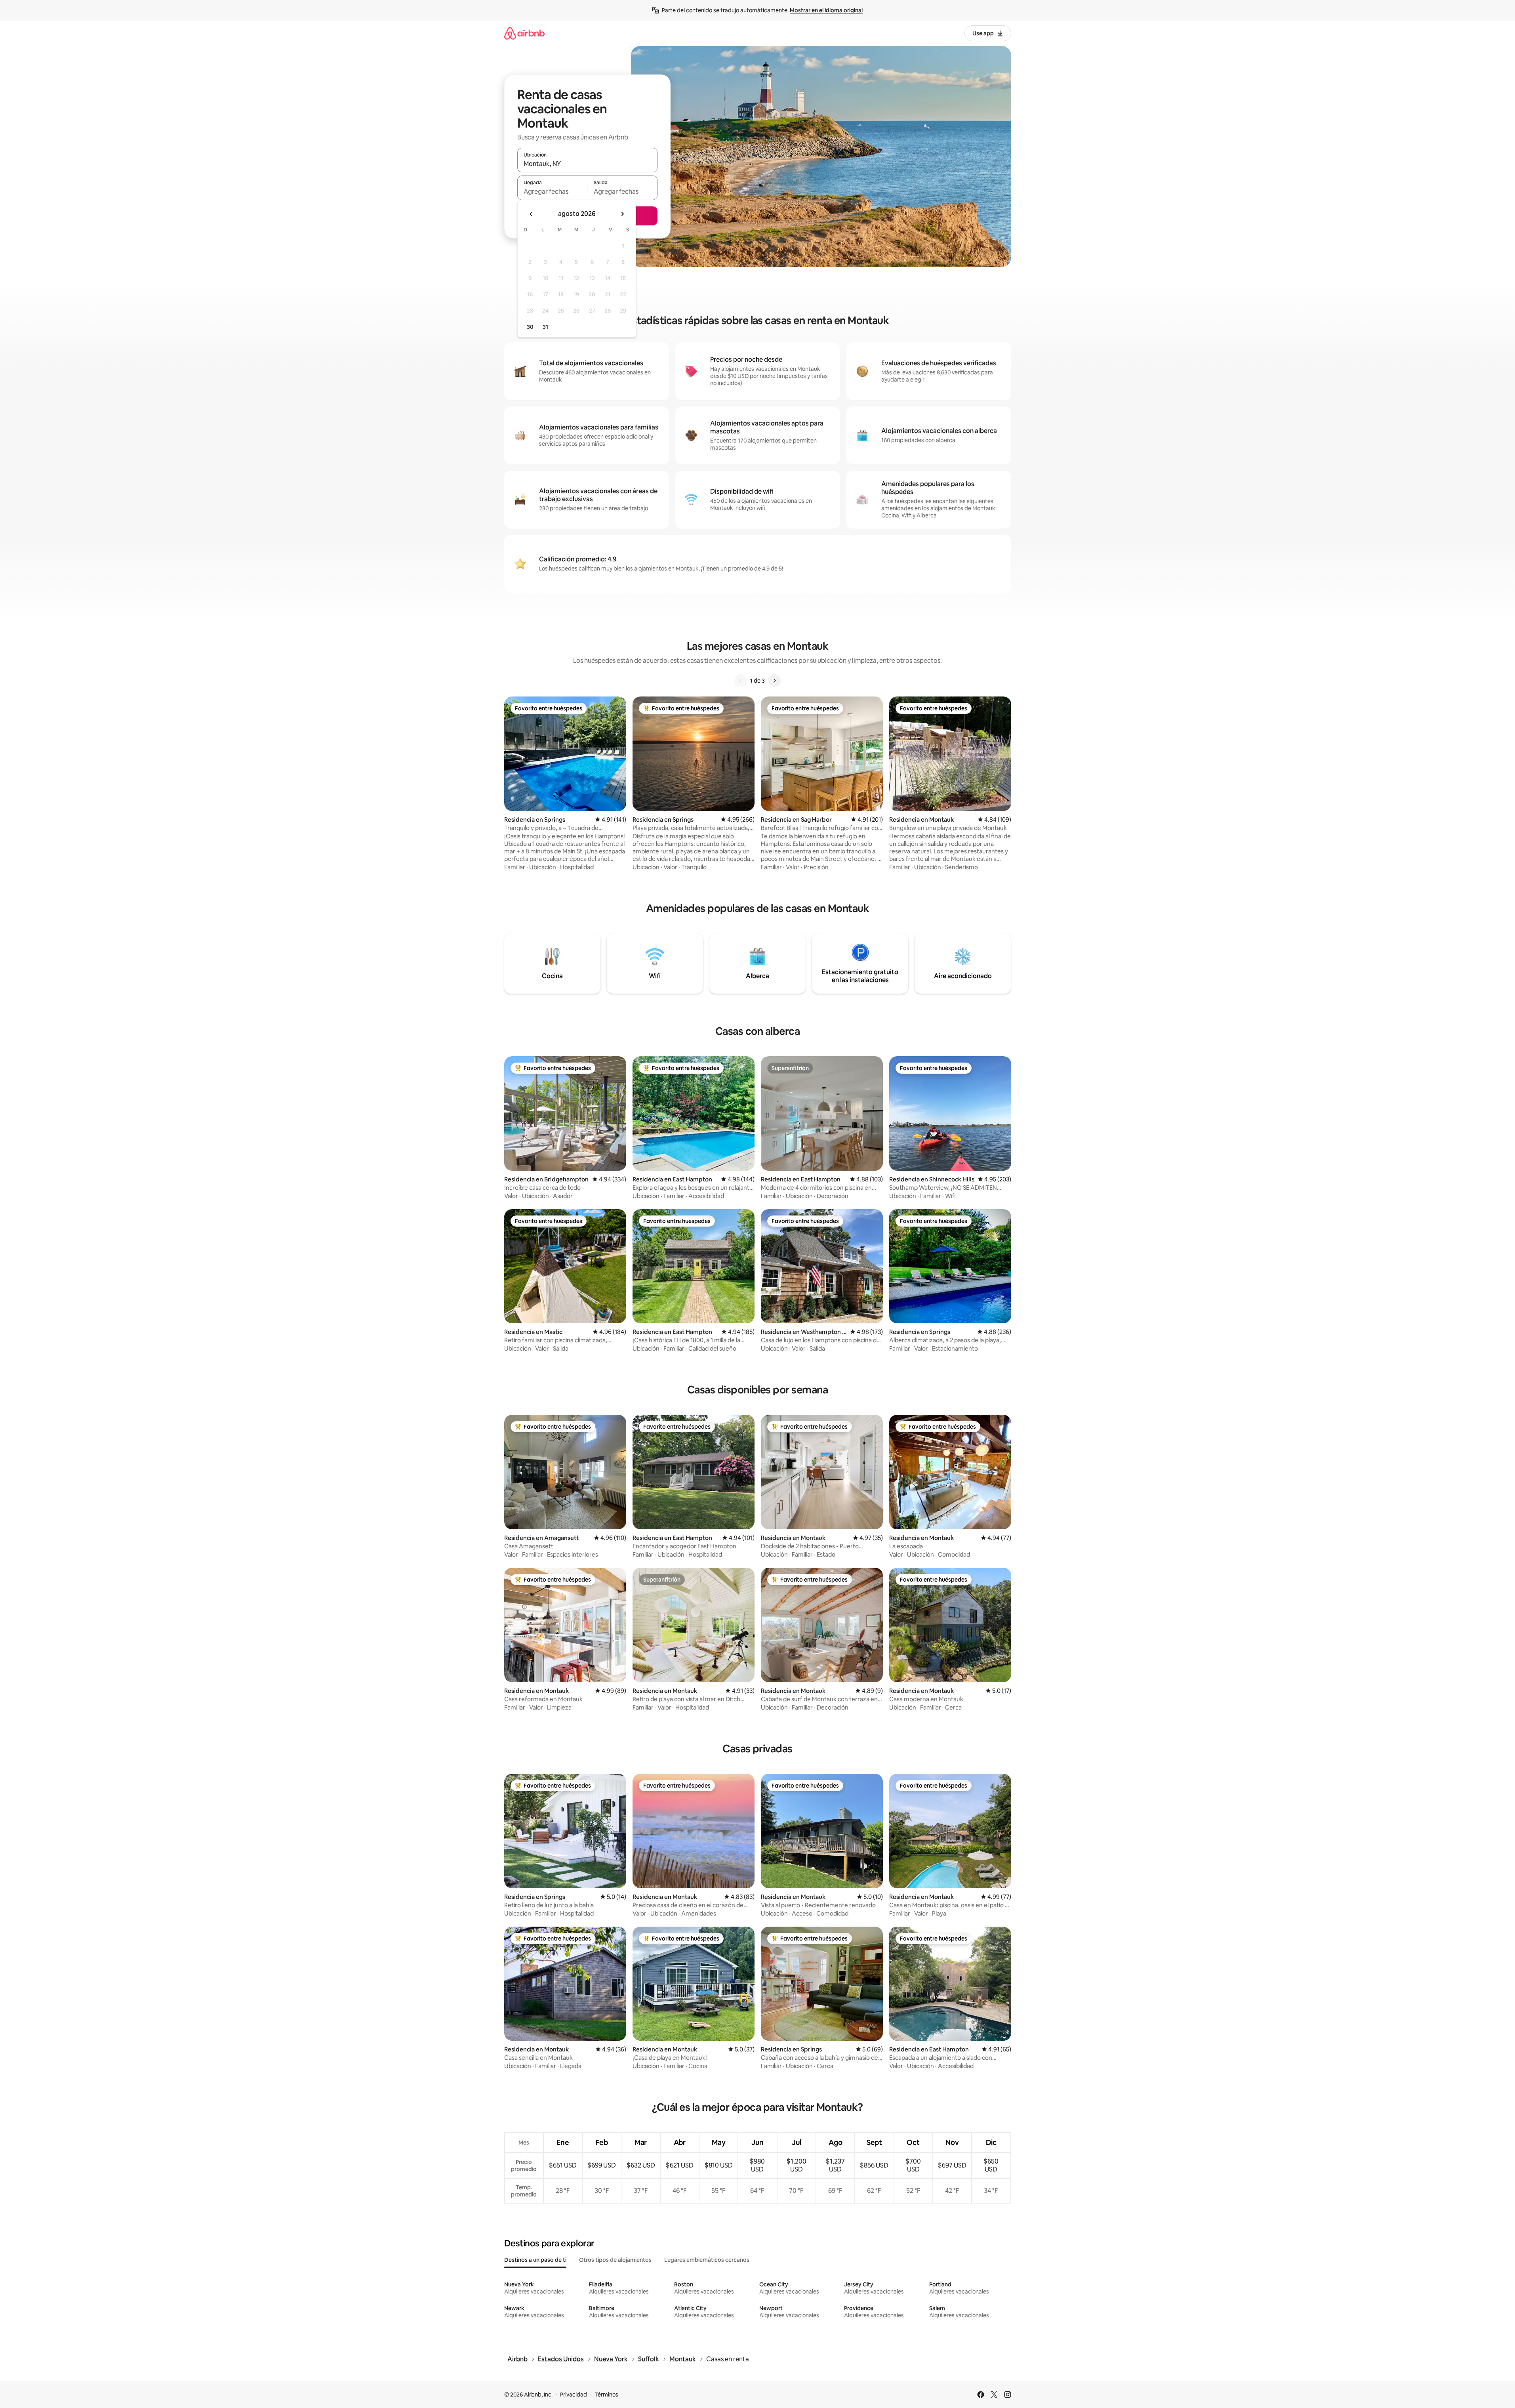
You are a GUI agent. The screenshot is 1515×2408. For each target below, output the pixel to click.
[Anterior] (741, 681)
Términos (606, 2395)
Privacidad (574, 2395)
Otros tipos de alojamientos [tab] (615, 2260)
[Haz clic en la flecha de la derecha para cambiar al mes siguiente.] (622, 214)
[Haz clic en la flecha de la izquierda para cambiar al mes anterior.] (531, 214)
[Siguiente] (774, 681)
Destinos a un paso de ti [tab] (535, 2260)
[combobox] (587, 164)
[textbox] (552, 191)
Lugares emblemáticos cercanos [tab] (707, 2260)
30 (530, 327)
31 (545, 327)
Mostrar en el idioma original (826, 10)
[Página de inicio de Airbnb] (524, 33)
